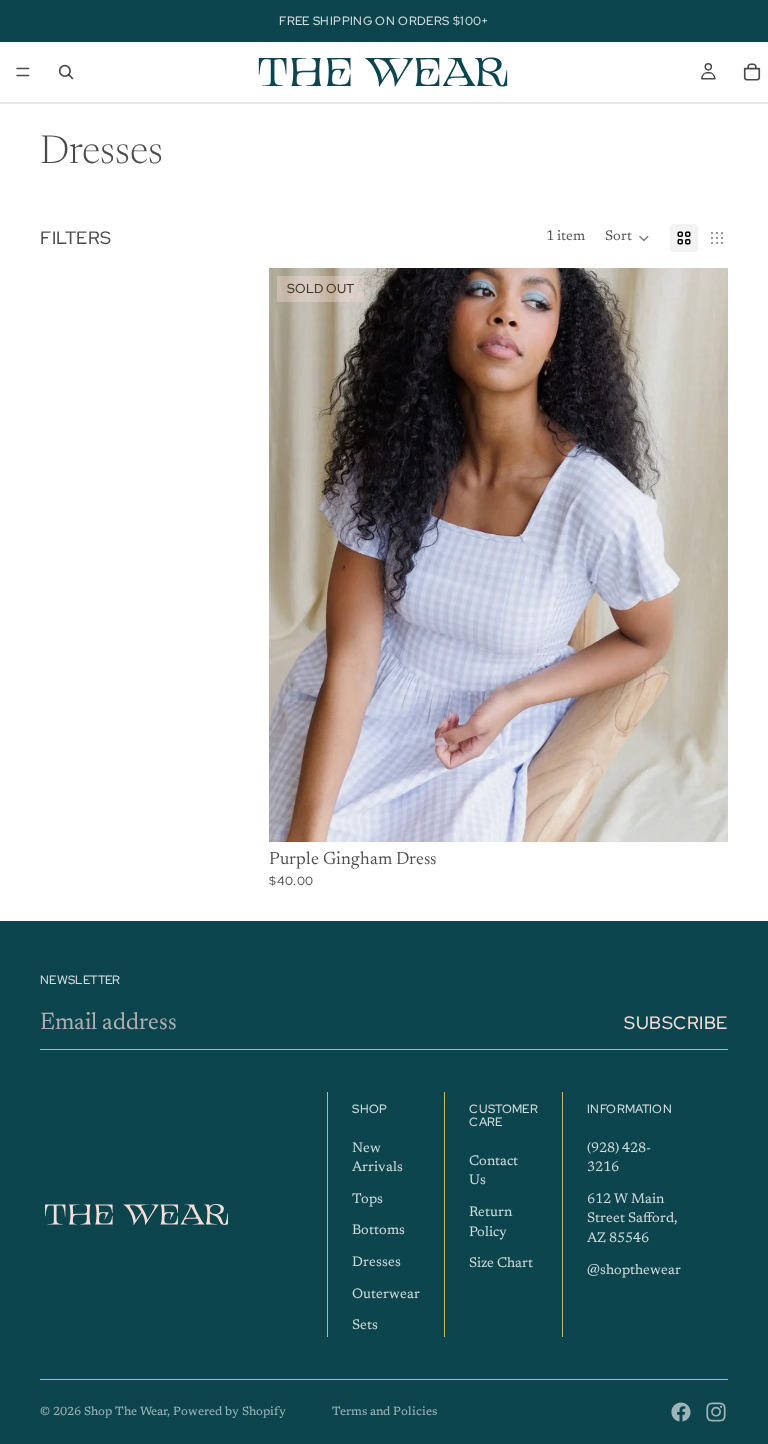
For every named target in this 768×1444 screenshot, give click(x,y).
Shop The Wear (125, 1412)
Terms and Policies (384, 1412)
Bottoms (378, 1232)
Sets (365, 1326)
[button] (627, 238)
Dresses (376, 1263)
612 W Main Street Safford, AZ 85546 (632, 1219)
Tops (367, 1200)
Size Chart (501, 1264)
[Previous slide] (299, 555)
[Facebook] (681, 1412)
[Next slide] (698, 555)
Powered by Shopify (229, 1412)
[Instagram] (716, 1412)
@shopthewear (634, 1271)
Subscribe (676, 1022)
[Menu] (23, 72)
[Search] (66, 72)
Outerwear (386, 1295)
